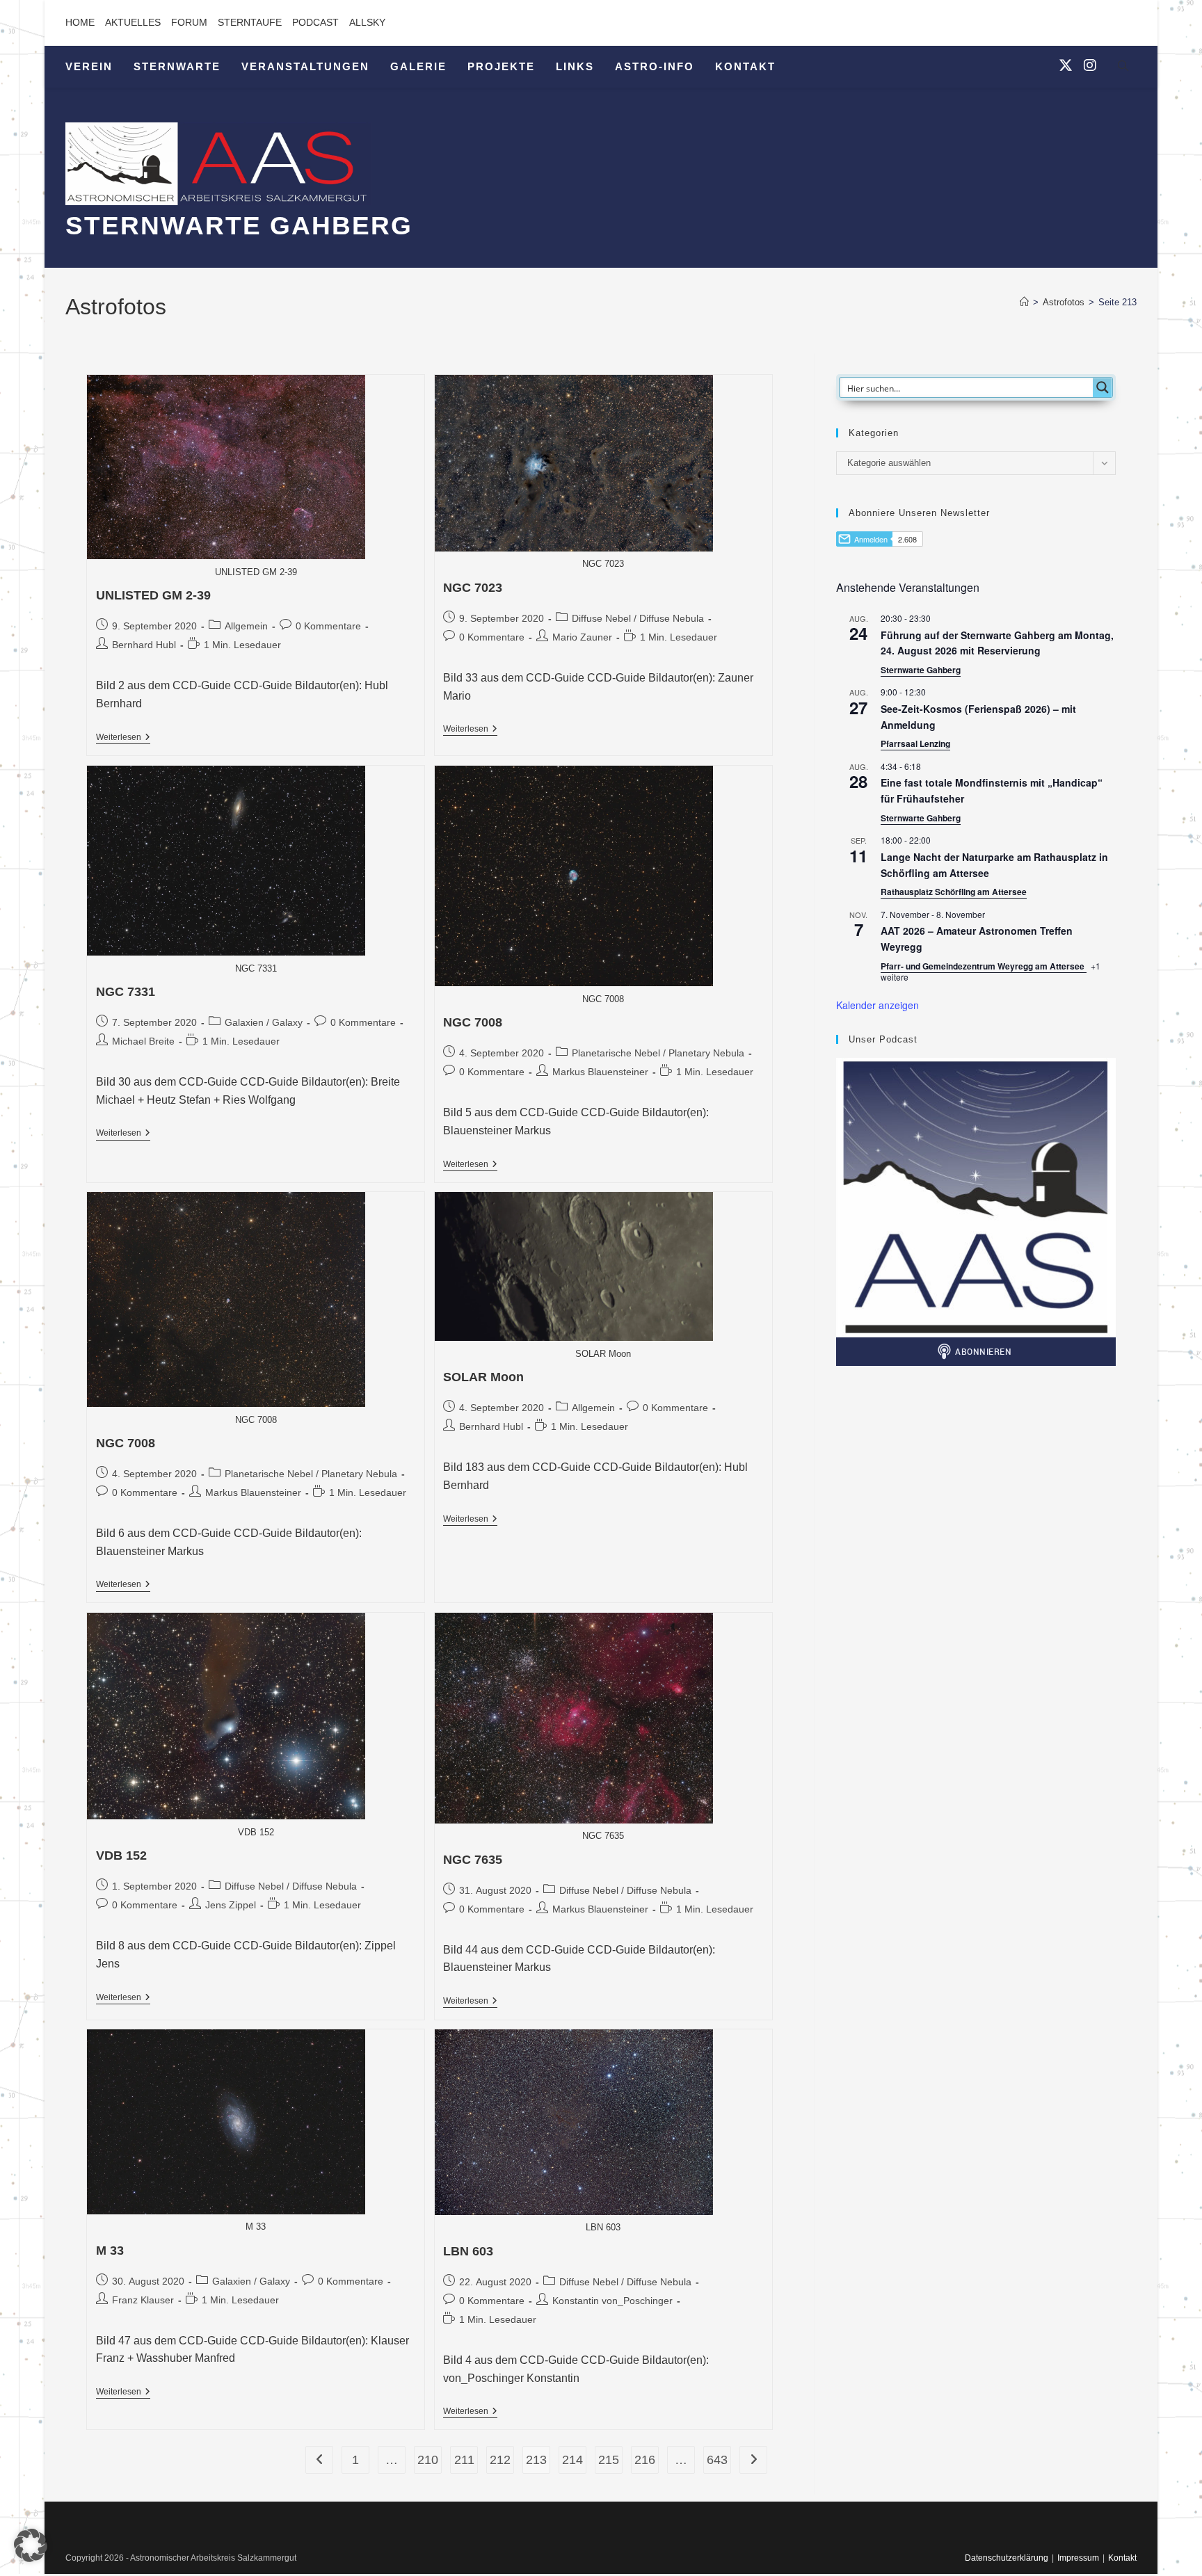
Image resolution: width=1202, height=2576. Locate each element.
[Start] (1024, 302)
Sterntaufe (250, 22)
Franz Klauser (143, 2300)
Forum (189, 22)
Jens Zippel (231, 1905)
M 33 (110, 2251)
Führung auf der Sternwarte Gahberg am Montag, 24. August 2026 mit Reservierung (997, 643)
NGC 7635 (473, 1860)
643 (717, 2460)
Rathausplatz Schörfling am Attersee (954, 892)
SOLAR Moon (483, 1377)
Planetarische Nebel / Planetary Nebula (658, 1053)
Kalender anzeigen (878, 1005)
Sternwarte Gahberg (921, 670)
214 (572, 2460)
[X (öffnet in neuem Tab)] (1066, 65)
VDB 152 (121, 1855)
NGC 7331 (126, 992)
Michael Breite (143, 1041)
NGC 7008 (473, 1022)
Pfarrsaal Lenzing (915, 743)
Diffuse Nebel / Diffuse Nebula (638, 618)
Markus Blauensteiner (600, 1072)
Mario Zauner (582, 637)
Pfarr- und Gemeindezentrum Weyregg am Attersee (984, 966)
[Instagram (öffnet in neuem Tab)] (1090, 65)
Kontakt (1122, 2558)
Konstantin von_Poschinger (612, 2301)
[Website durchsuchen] (1123, 68)
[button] (31, 2545)
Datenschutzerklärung (1007, 2558)
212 (500, 2460)
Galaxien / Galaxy (264, 1022)
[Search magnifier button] (1103, 387)
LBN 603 (468, 2251)
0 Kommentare (328, 626)
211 (464, 2460)
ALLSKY (367, 22)
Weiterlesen (123, 738)
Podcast (315, 22)
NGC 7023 (473, 588)
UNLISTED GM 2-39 (153, 595)
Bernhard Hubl (144, 645)
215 (609, 2460)
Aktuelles (133, 22)
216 (645, 2460)
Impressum (1078, 2558)
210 (428, 2460)
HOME (80, 22)
